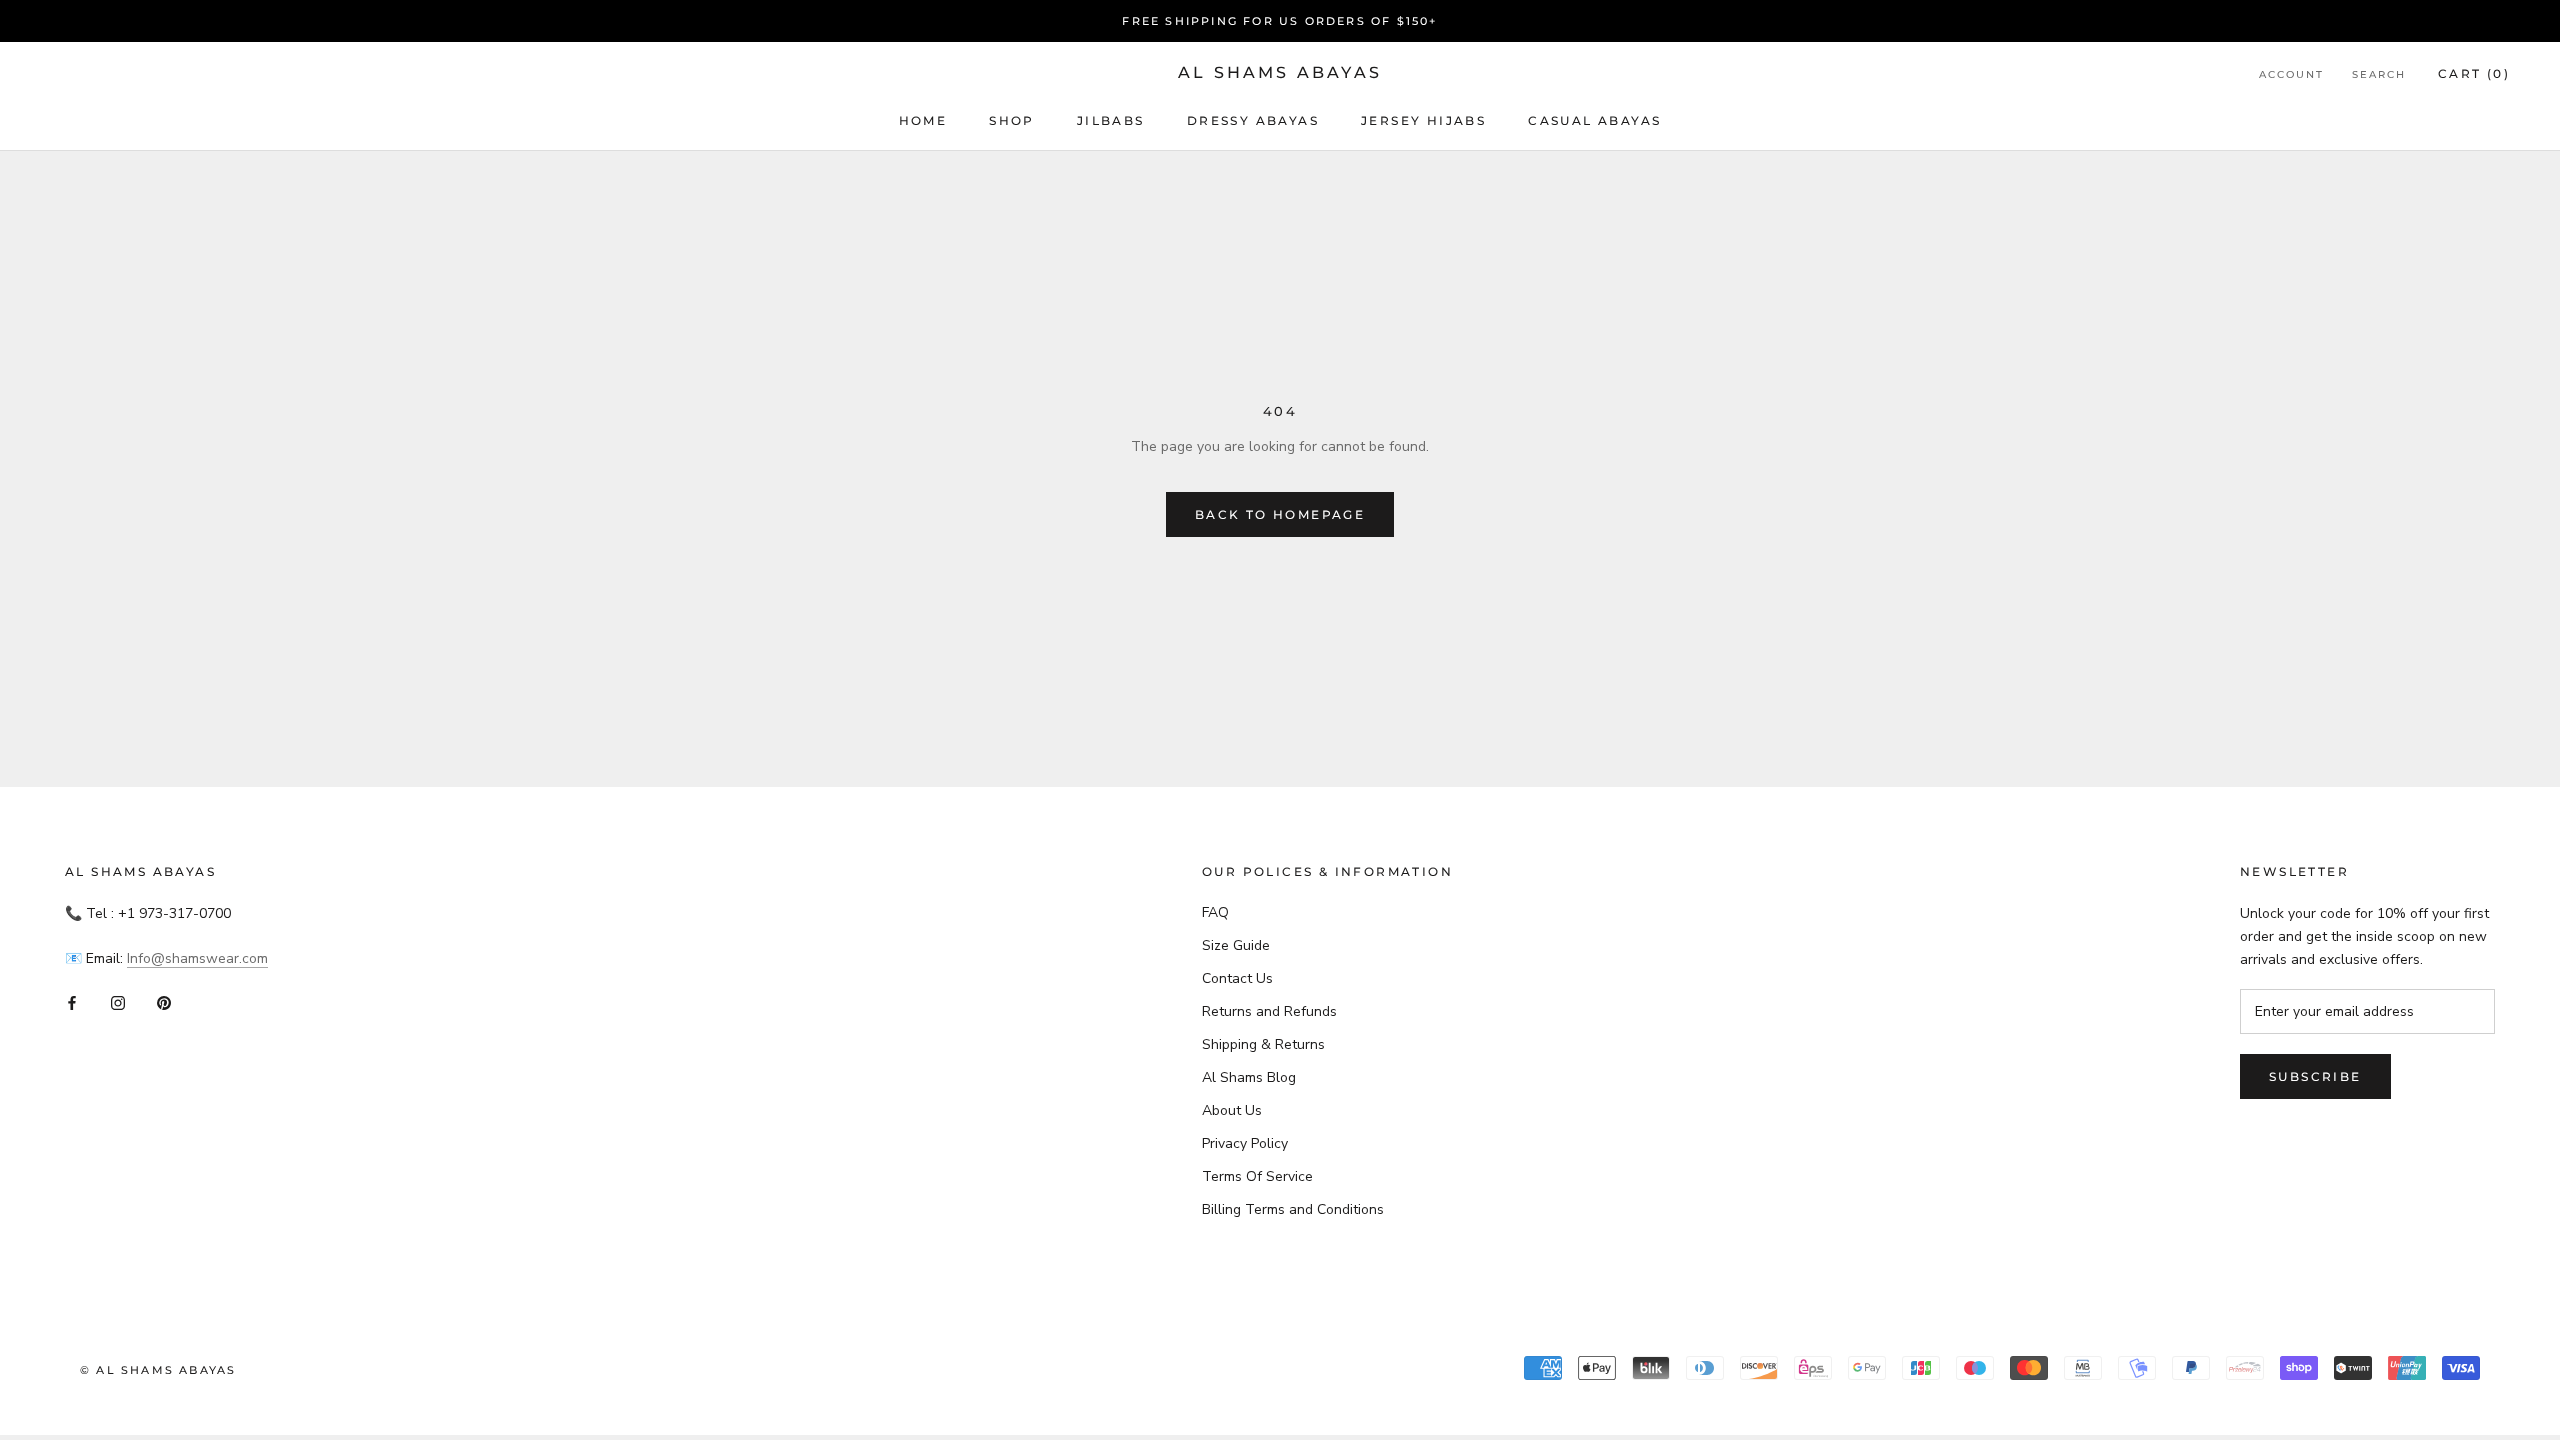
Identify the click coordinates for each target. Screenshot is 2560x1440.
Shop (1012, 120)
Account (2291, 74)
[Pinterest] (164, 1001)
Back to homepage (1280, 514)
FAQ (1215, 912)
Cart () (2474, 73)
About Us (1232, 1110)
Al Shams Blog (1249, 1077)
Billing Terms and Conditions (1293, 1209)
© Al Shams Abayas (158, 1370)
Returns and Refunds (1269, 1011)
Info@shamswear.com (197, 958)
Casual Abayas (1594, 120)
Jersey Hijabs (1423, 120)
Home (923, 120)
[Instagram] (118, 1001)
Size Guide (1236, 945)
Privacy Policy (1245, 1143)
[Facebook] (72, 1001)
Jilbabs (1111, 120)
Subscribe (2315, 1076)
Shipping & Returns (1263, 1044)
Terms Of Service (1257, 1176)
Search (2379, 74)
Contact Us (1237, 978)
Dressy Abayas (1253, 120)
